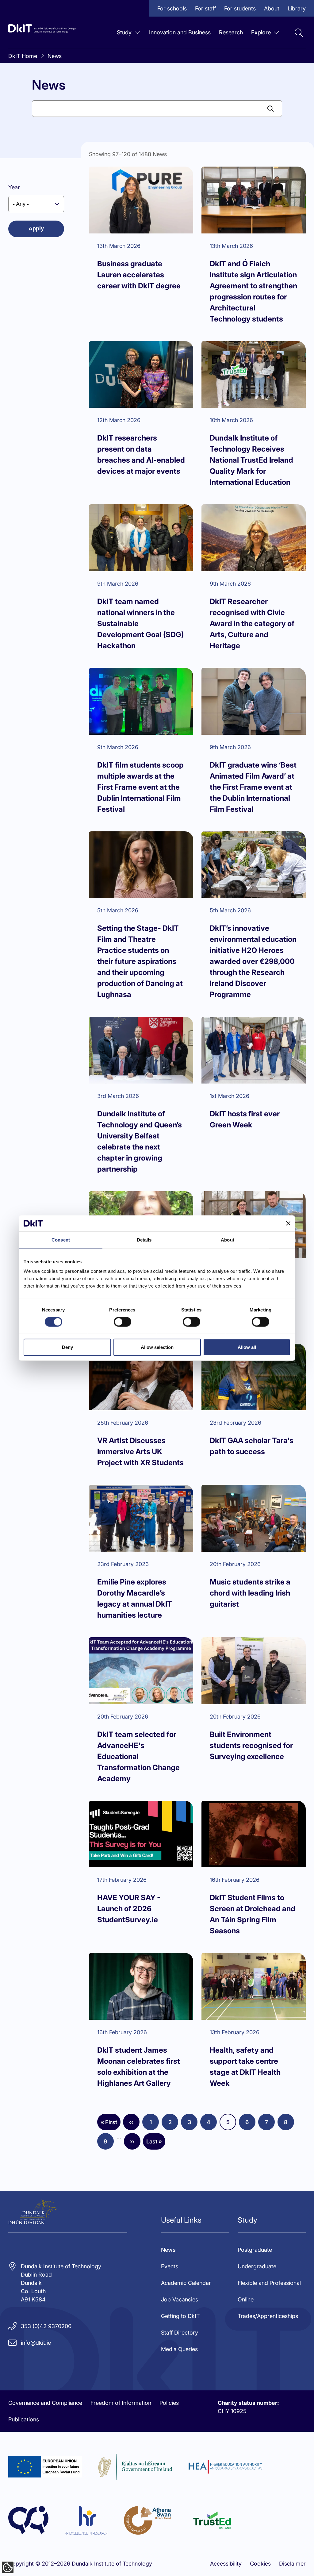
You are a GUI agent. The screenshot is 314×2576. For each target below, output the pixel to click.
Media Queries (179, 2349)
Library (297, 8)
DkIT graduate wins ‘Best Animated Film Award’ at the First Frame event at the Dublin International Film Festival (253, 787)
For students (240, 8)
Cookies (260, 2564)
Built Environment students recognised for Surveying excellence (251, 1745)
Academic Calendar (186, 2283)
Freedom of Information (121, 2403)
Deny (67, 1347)
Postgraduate (255, 2250)
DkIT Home (23, 56)
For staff (205, 8)
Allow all (247, 1347)
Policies (169, 2403)
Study (124, 32)
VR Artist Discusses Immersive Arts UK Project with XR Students (140, 1452)
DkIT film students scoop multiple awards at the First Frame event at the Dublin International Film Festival (140, 787)
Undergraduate (257, 2266)
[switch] (123, 1322)
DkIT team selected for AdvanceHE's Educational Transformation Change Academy (138, 1756)
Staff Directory (180, 2333)
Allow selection (157, 1347)
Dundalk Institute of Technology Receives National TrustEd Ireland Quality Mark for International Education (251, 460)
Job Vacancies (180, 2299)
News (55, 56)
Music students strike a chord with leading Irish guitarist (250, 1593)
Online (246, 2299)
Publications (24, 2419)
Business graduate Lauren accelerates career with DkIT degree (139, 275)
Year (14, 187)
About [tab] (228, 1240)
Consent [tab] (61, 1240)
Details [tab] (144, 1240)
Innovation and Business (180, 32)
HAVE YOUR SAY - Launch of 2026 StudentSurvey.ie (129, 1909)
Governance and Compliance (45, 2403)
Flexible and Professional (269, 2283)
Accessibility (226, 2564)
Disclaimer (292, 2564)
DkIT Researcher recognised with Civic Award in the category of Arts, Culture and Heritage (252, 624)
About (272, 8)
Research (231, 32)
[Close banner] (288, 1223)
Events (170, 2266)
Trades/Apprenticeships (268, 2316)
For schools (172, 8)
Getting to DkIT (180, 2316)
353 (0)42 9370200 (46, 2326)
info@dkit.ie (36, 2343)
